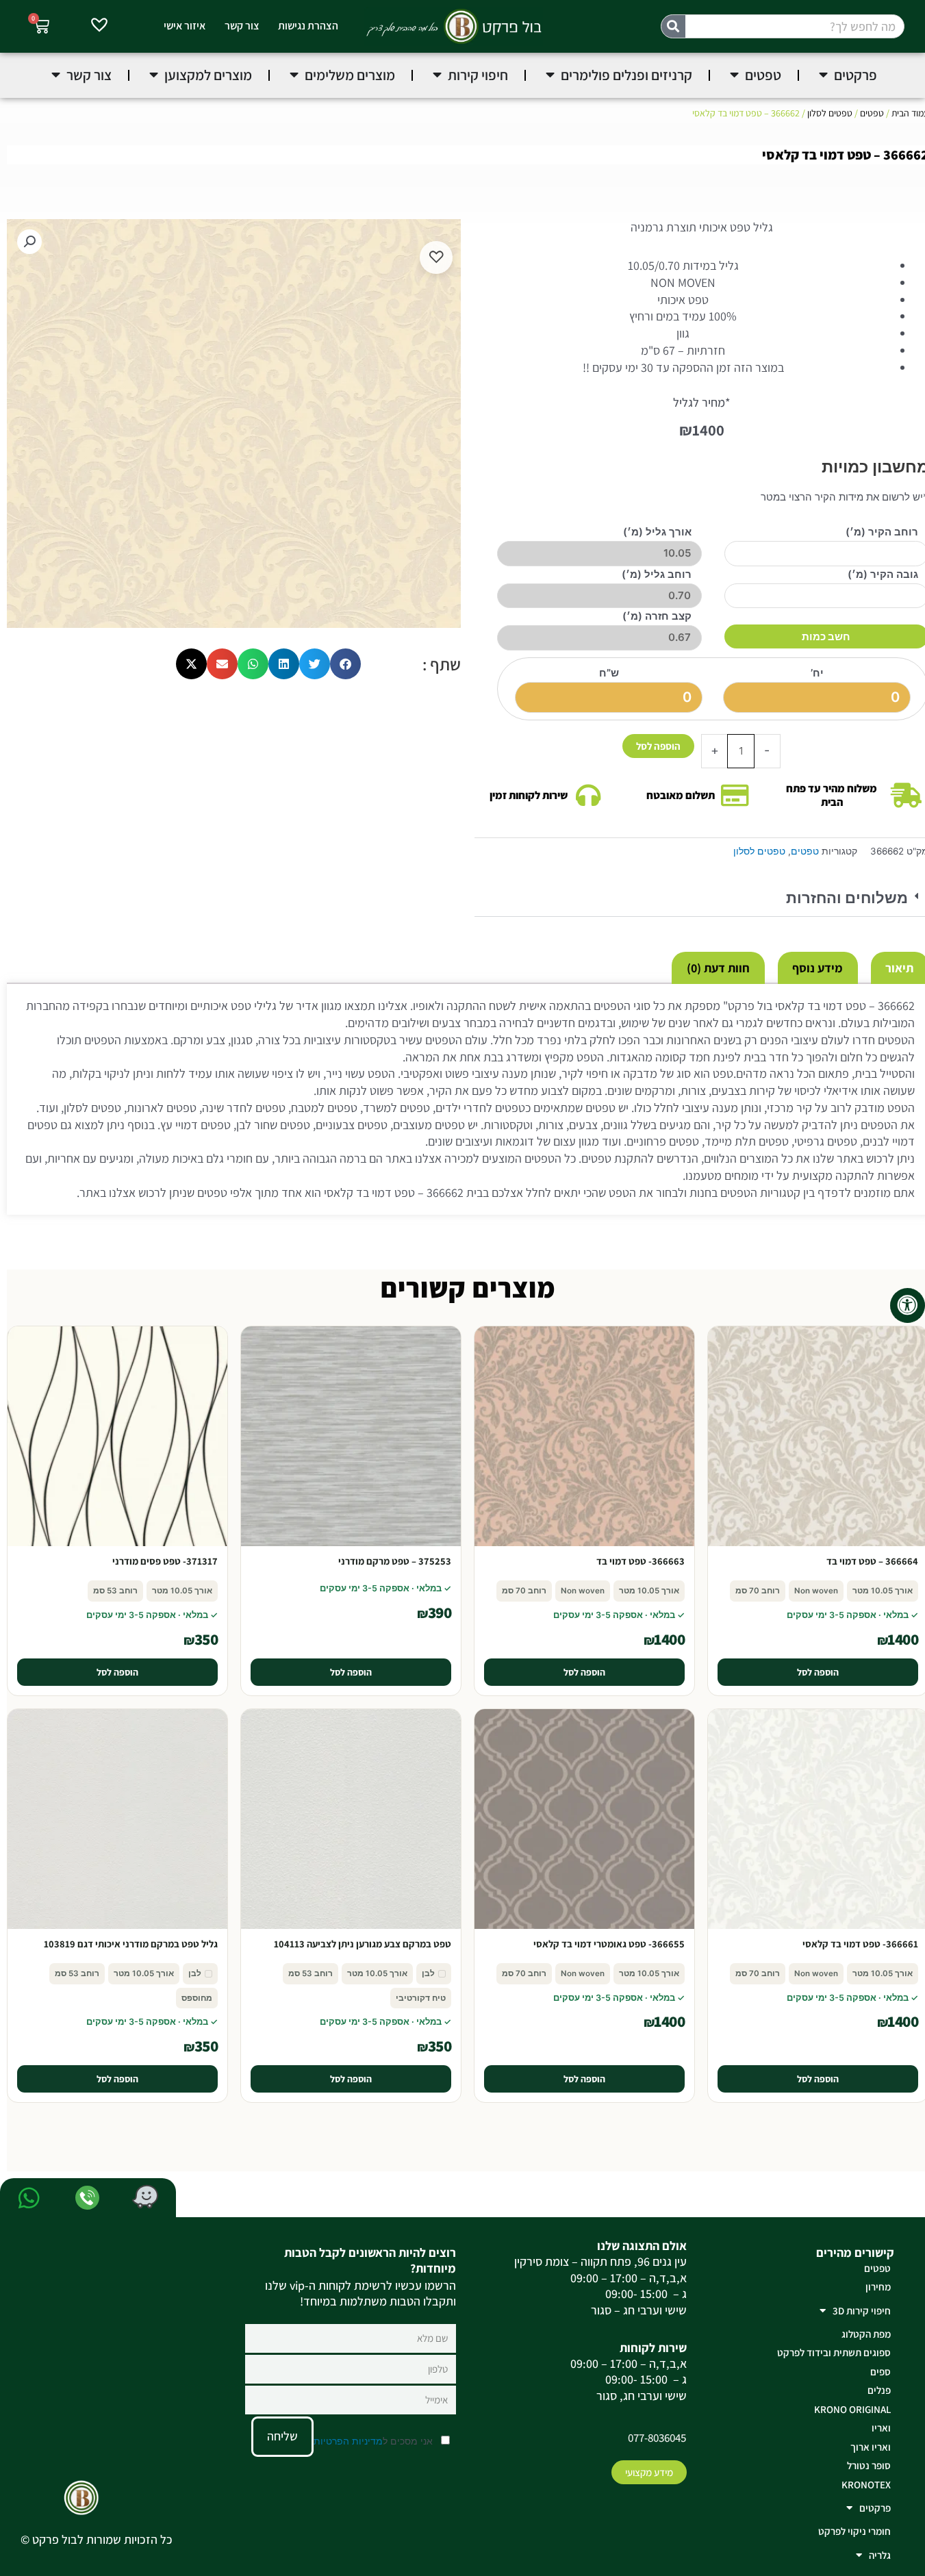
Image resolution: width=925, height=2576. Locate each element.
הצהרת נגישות (308, 26)
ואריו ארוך (871, 2447)
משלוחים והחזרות (847, 898)
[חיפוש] (673, 26)
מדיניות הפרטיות (348, 2441)
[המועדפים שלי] (99, 27)
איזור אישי (185, 26)
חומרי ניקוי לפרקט (854, 2531)
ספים (880, 2372)
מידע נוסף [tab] (818, 968)
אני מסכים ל (375, 2441)
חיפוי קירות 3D (862, 2311)
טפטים (872, 113)
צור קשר (242, 26)
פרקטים (875, 2508)
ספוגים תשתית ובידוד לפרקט (834, 2352)
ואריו (881, 2428)
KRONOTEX (866, 2485)
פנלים (879, 2390)
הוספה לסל (658, 746)
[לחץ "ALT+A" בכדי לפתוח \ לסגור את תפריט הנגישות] (908, 1305)
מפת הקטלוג (866, 2334)
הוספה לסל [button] (818, 1672)
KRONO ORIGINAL (852, 2409)
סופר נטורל (869, 2465)
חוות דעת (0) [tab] (718, 968)
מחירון (878, 2287)
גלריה (880, 2555)
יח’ (817, 673)
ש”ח (609, 673)
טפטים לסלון (830, 113)
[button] (29, 242)
